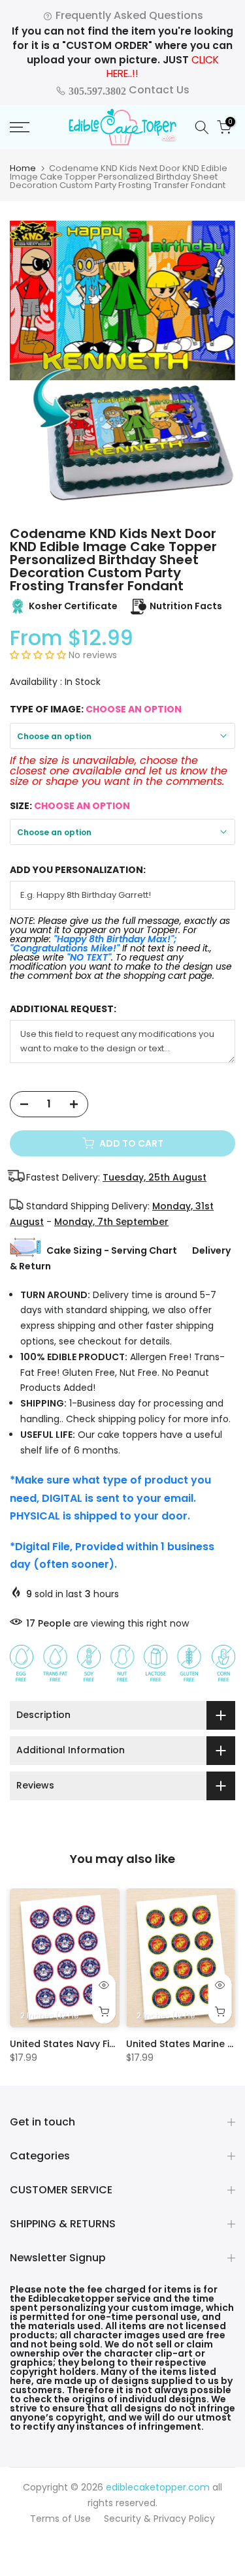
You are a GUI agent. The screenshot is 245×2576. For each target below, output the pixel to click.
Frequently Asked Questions (128, 15)
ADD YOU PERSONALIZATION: (78, 870)
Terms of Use (60, 2519)
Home (23, 168)
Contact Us (128, 90)
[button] (39, 655)
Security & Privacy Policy (159, 2519)
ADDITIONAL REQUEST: (63, 1009)
